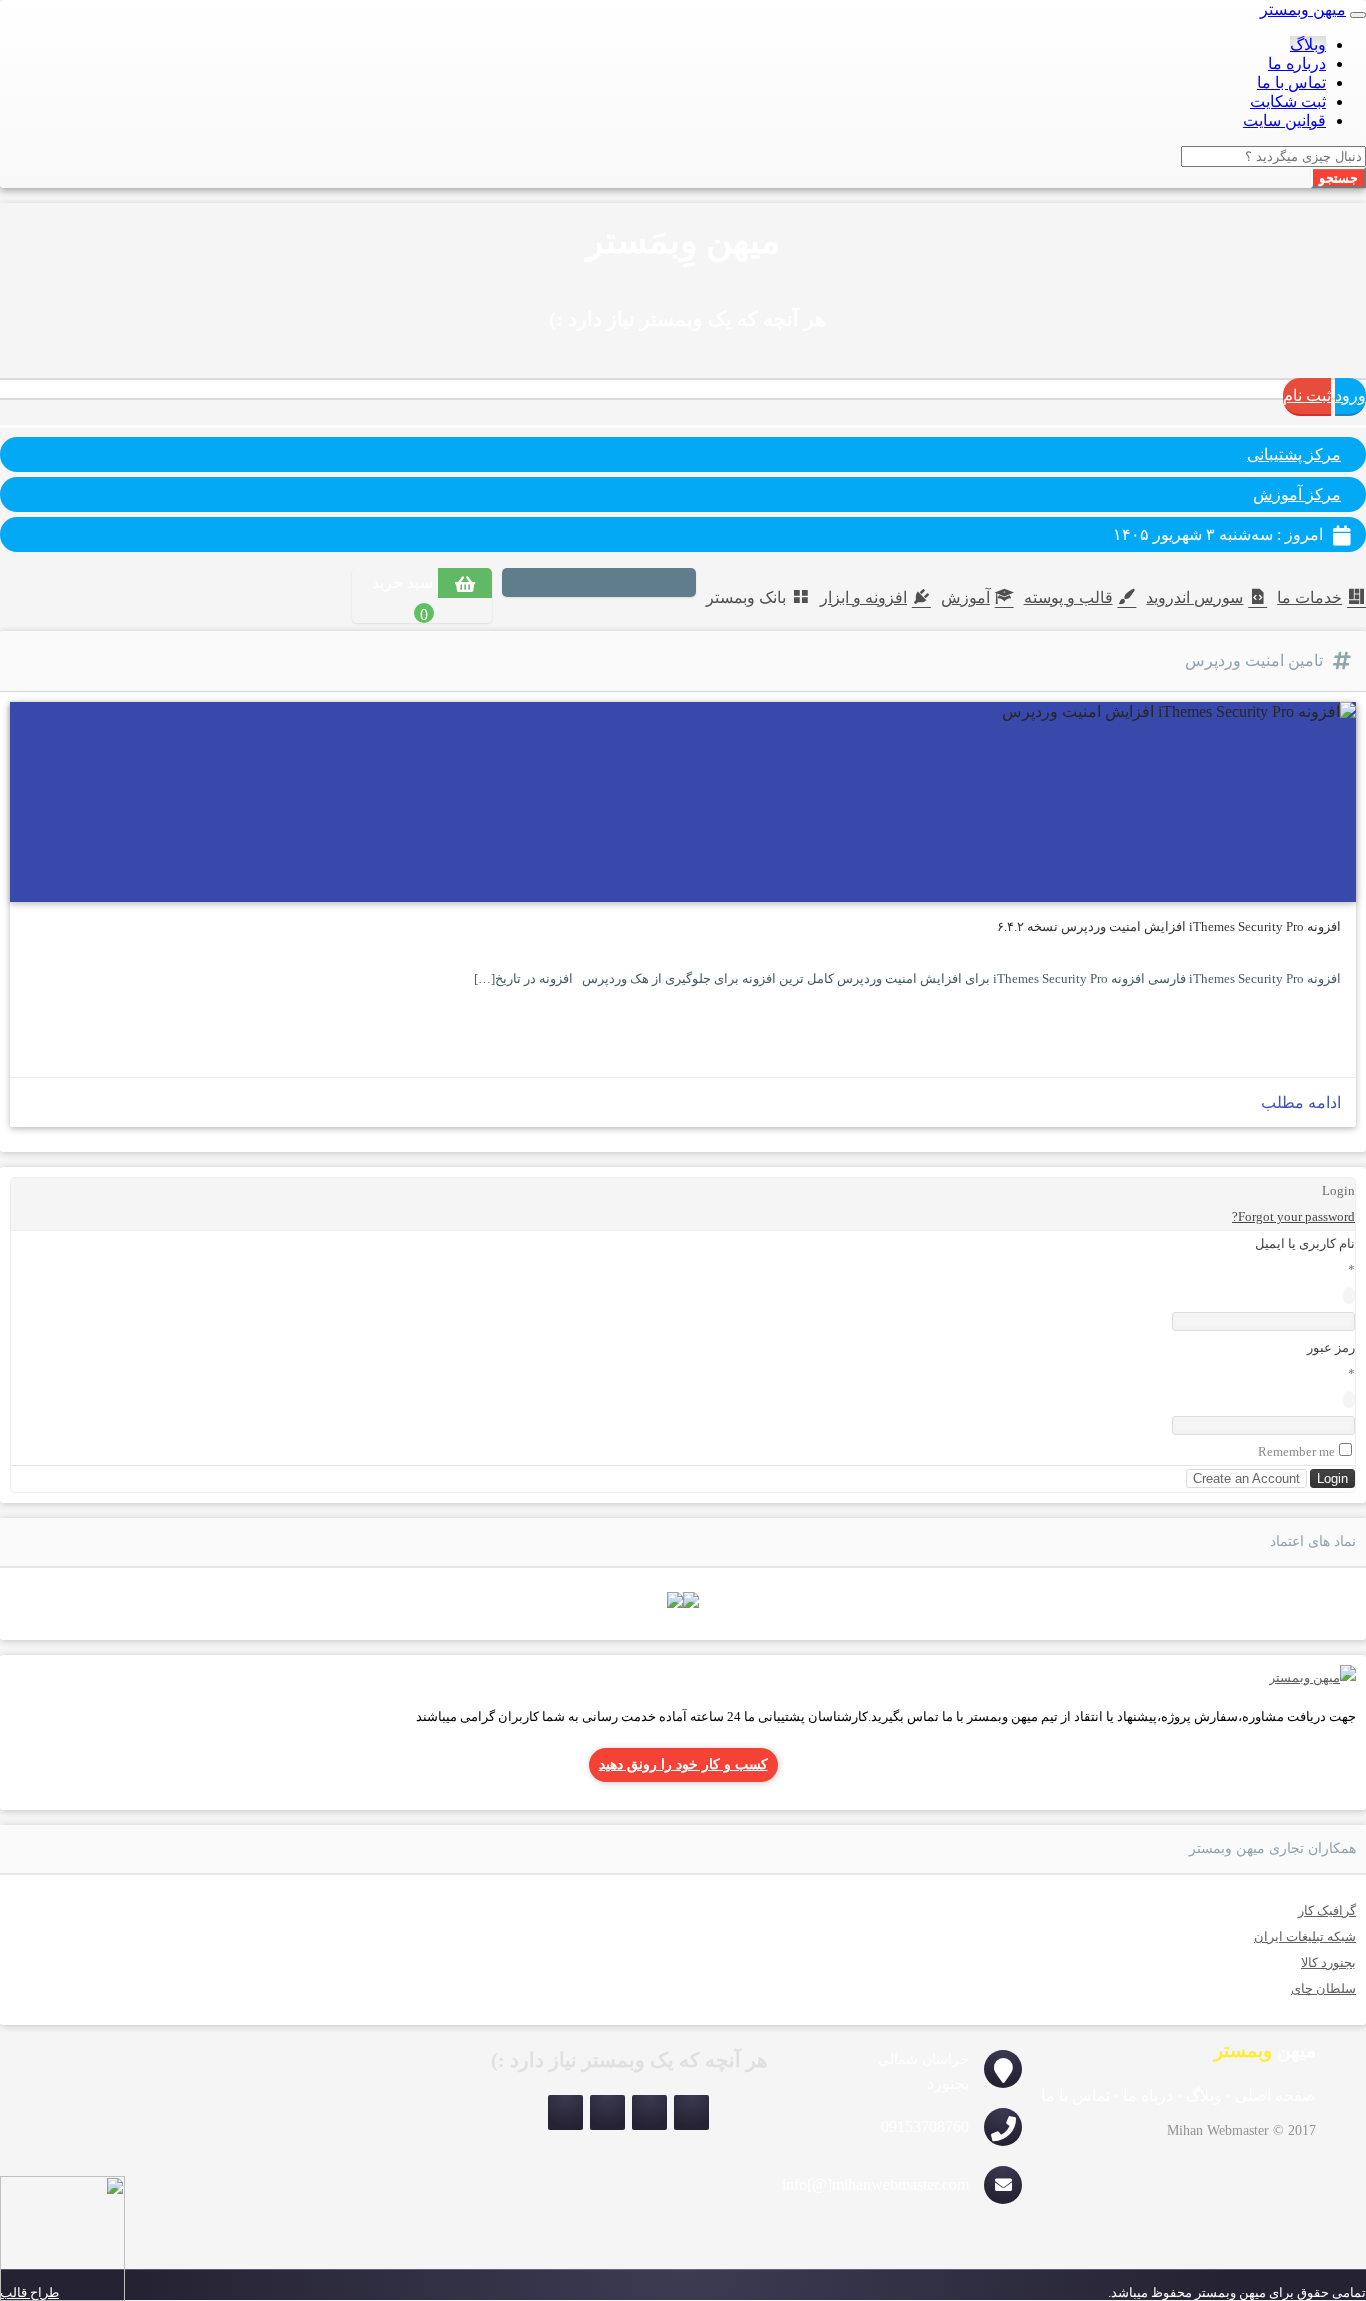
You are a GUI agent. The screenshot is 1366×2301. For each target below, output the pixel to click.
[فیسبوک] (557, 584)
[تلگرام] (565, 2112)
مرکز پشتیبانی (1294, 454)
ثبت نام (1307, 395)
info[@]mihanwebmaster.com (875, 2184)
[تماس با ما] (1312, 1677)
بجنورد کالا (1328, 1962)
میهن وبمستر (1303, 9)
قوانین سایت (1284, 120)
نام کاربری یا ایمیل (1305, 1243)
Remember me (1296, 1451)
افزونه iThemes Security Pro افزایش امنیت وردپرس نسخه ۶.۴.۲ (1169, 926)
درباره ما (1297, 63)
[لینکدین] (613, 584)
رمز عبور (1331, 1347)
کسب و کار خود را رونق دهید (683, 1764)
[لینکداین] (607, 2112)
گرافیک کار (1327, 1910)
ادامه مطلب (1301, 1102)
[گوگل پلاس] (529, 584)
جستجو (1338, 177)
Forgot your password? (1293, 1216)
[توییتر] (585, 584)
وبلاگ (1308, 44)
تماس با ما (1291, 82)
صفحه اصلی (1275, 2095)
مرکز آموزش (1297, 494)
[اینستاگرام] (677, 584)
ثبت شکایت (1288, 101)
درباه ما (1148, 2095)
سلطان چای (1323, 1988)
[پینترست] (641, 584)
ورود (1350, 395)
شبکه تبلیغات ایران (1305, 1936)
